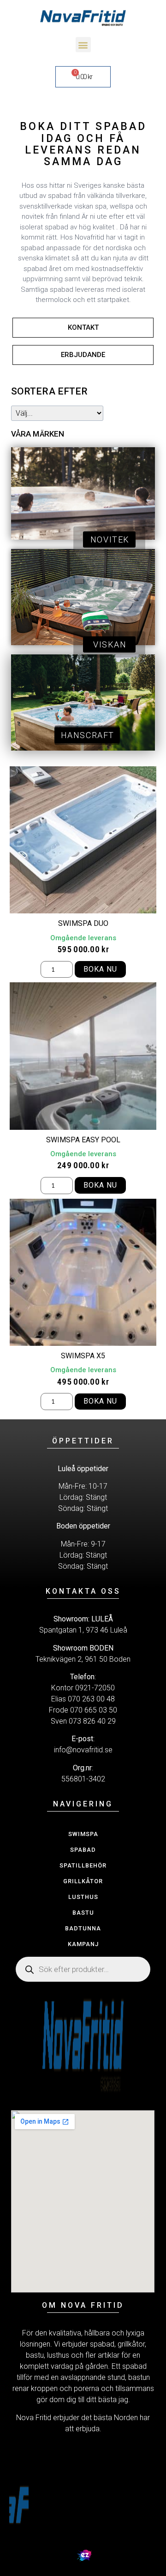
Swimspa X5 (83, 1356)
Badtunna (83, 1928)
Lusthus (83, 1897)
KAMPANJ (83, 1944)
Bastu (83, 1913)
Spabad (83, 1850)
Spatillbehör (83, 1865)
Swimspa (83, 1834)
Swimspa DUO (83, 923)
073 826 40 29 (92, 1721)
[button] (83, 45)
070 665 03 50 (94, 1710)
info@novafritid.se (83, 1750)
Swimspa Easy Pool (83, 1140)
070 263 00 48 (91, 1699)
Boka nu (100, 969)
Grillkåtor (83, 1881)
